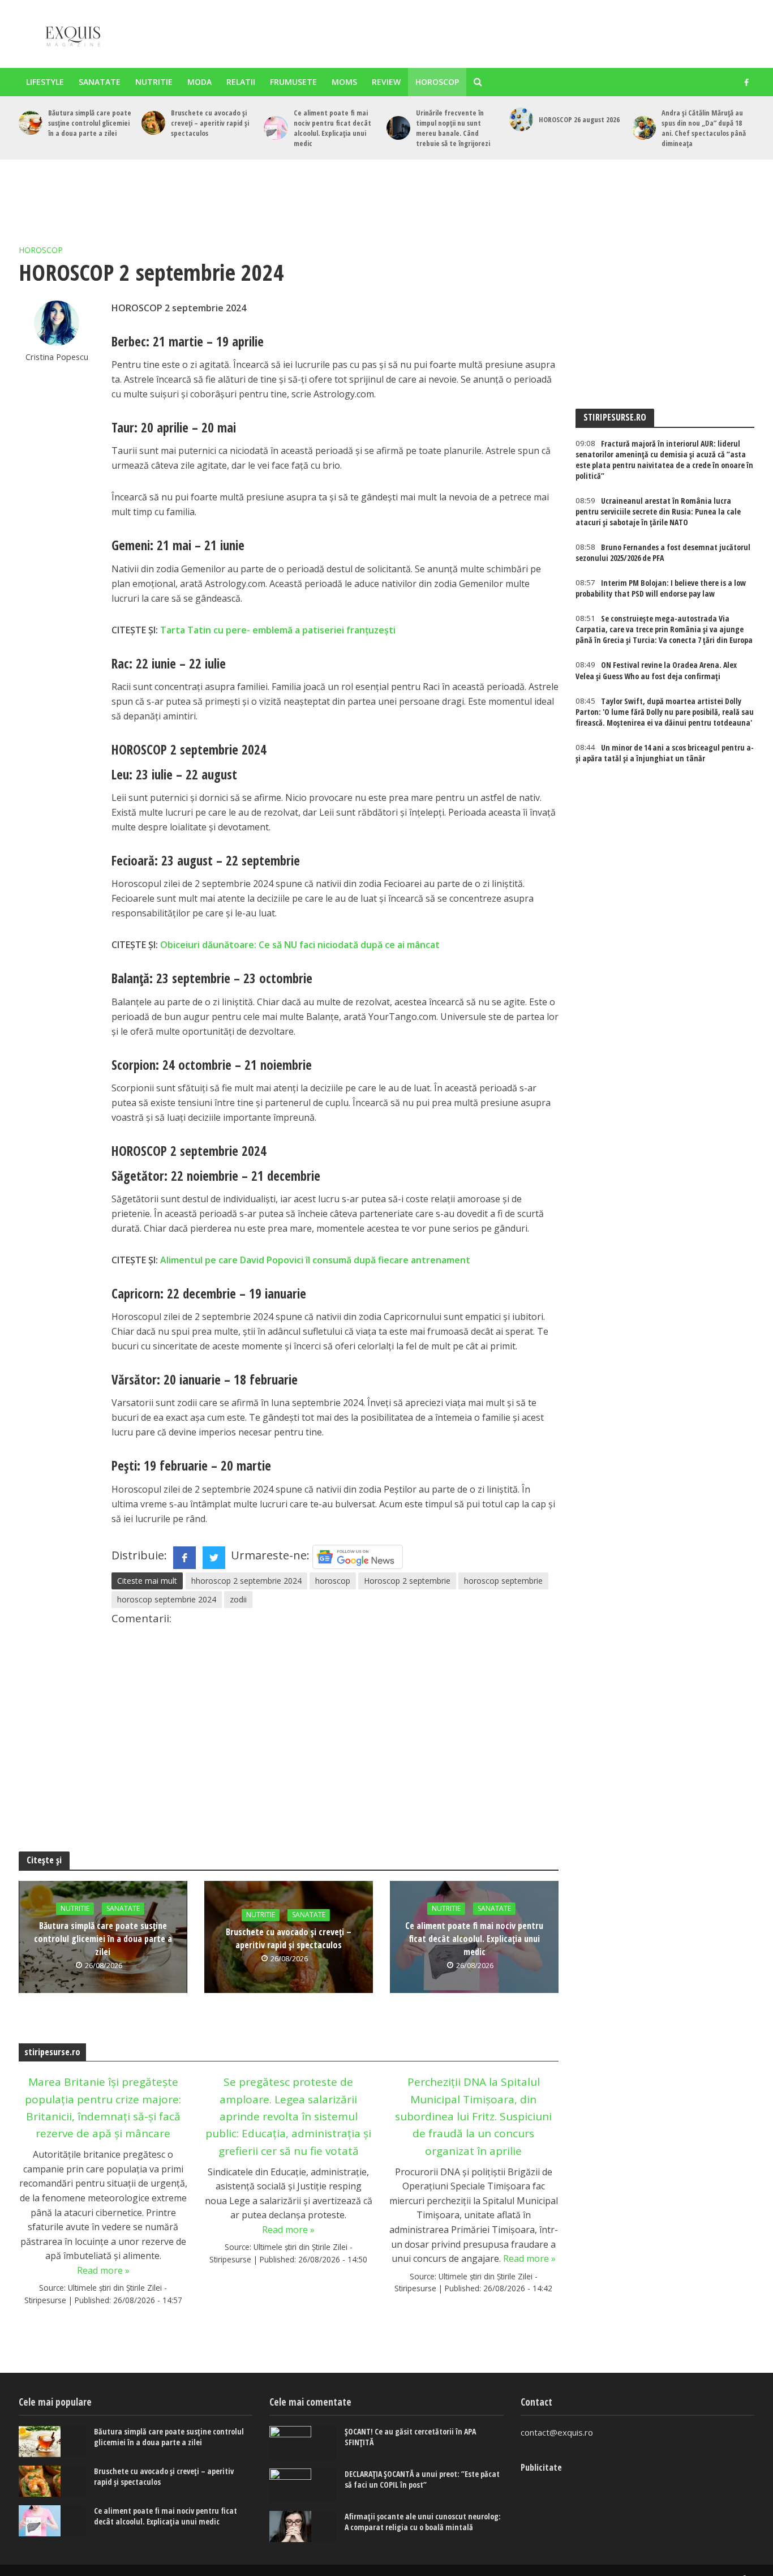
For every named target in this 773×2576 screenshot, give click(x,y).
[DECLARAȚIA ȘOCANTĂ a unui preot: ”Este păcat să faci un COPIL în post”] (303, 2485)
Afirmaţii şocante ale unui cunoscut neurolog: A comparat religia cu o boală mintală (423, 2522)
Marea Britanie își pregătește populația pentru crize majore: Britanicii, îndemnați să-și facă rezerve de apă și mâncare (103, 2108)
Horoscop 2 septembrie (407, 1581)
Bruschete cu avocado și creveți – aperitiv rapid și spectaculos (210, 123)
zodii (238, 1599)
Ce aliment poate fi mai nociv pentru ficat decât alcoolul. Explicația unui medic (332, 128)
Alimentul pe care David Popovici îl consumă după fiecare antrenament (315, 1260)
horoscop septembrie (503, 1581)
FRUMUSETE (293, 82)
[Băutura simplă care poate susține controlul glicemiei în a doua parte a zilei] (31, 123)
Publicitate (541, 2467)
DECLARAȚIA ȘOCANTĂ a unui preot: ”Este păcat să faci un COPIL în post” (422, 2479)
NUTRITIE (154, 82)
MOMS (344, 82)
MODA (199, 82)
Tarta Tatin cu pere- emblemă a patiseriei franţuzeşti (278, 630)
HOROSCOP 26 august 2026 (579, 119)
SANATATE (100, 82)
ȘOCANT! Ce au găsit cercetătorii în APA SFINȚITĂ (410, 2437)
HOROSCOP (437, 82)
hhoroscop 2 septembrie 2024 (246, 1581)
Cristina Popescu (57, 357)
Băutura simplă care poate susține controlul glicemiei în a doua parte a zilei (90, 123)
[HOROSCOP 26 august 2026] (521, 119)
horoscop (333, 1581)
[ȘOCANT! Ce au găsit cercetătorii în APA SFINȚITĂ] (303, 2443)
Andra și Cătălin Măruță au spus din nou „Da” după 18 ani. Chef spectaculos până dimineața (704, 128)
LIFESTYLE (45, 82)
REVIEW (386, 82)
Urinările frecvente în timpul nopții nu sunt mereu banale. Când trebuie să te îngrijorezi (453, 128)
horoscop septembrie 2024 (167, 1599)
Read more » (103, 2270)
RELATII (241, 82)
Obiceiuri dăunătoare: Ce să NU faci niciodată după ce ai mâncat (300, 945)
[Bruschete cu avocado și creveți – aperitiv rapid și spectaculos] (153, 123)
